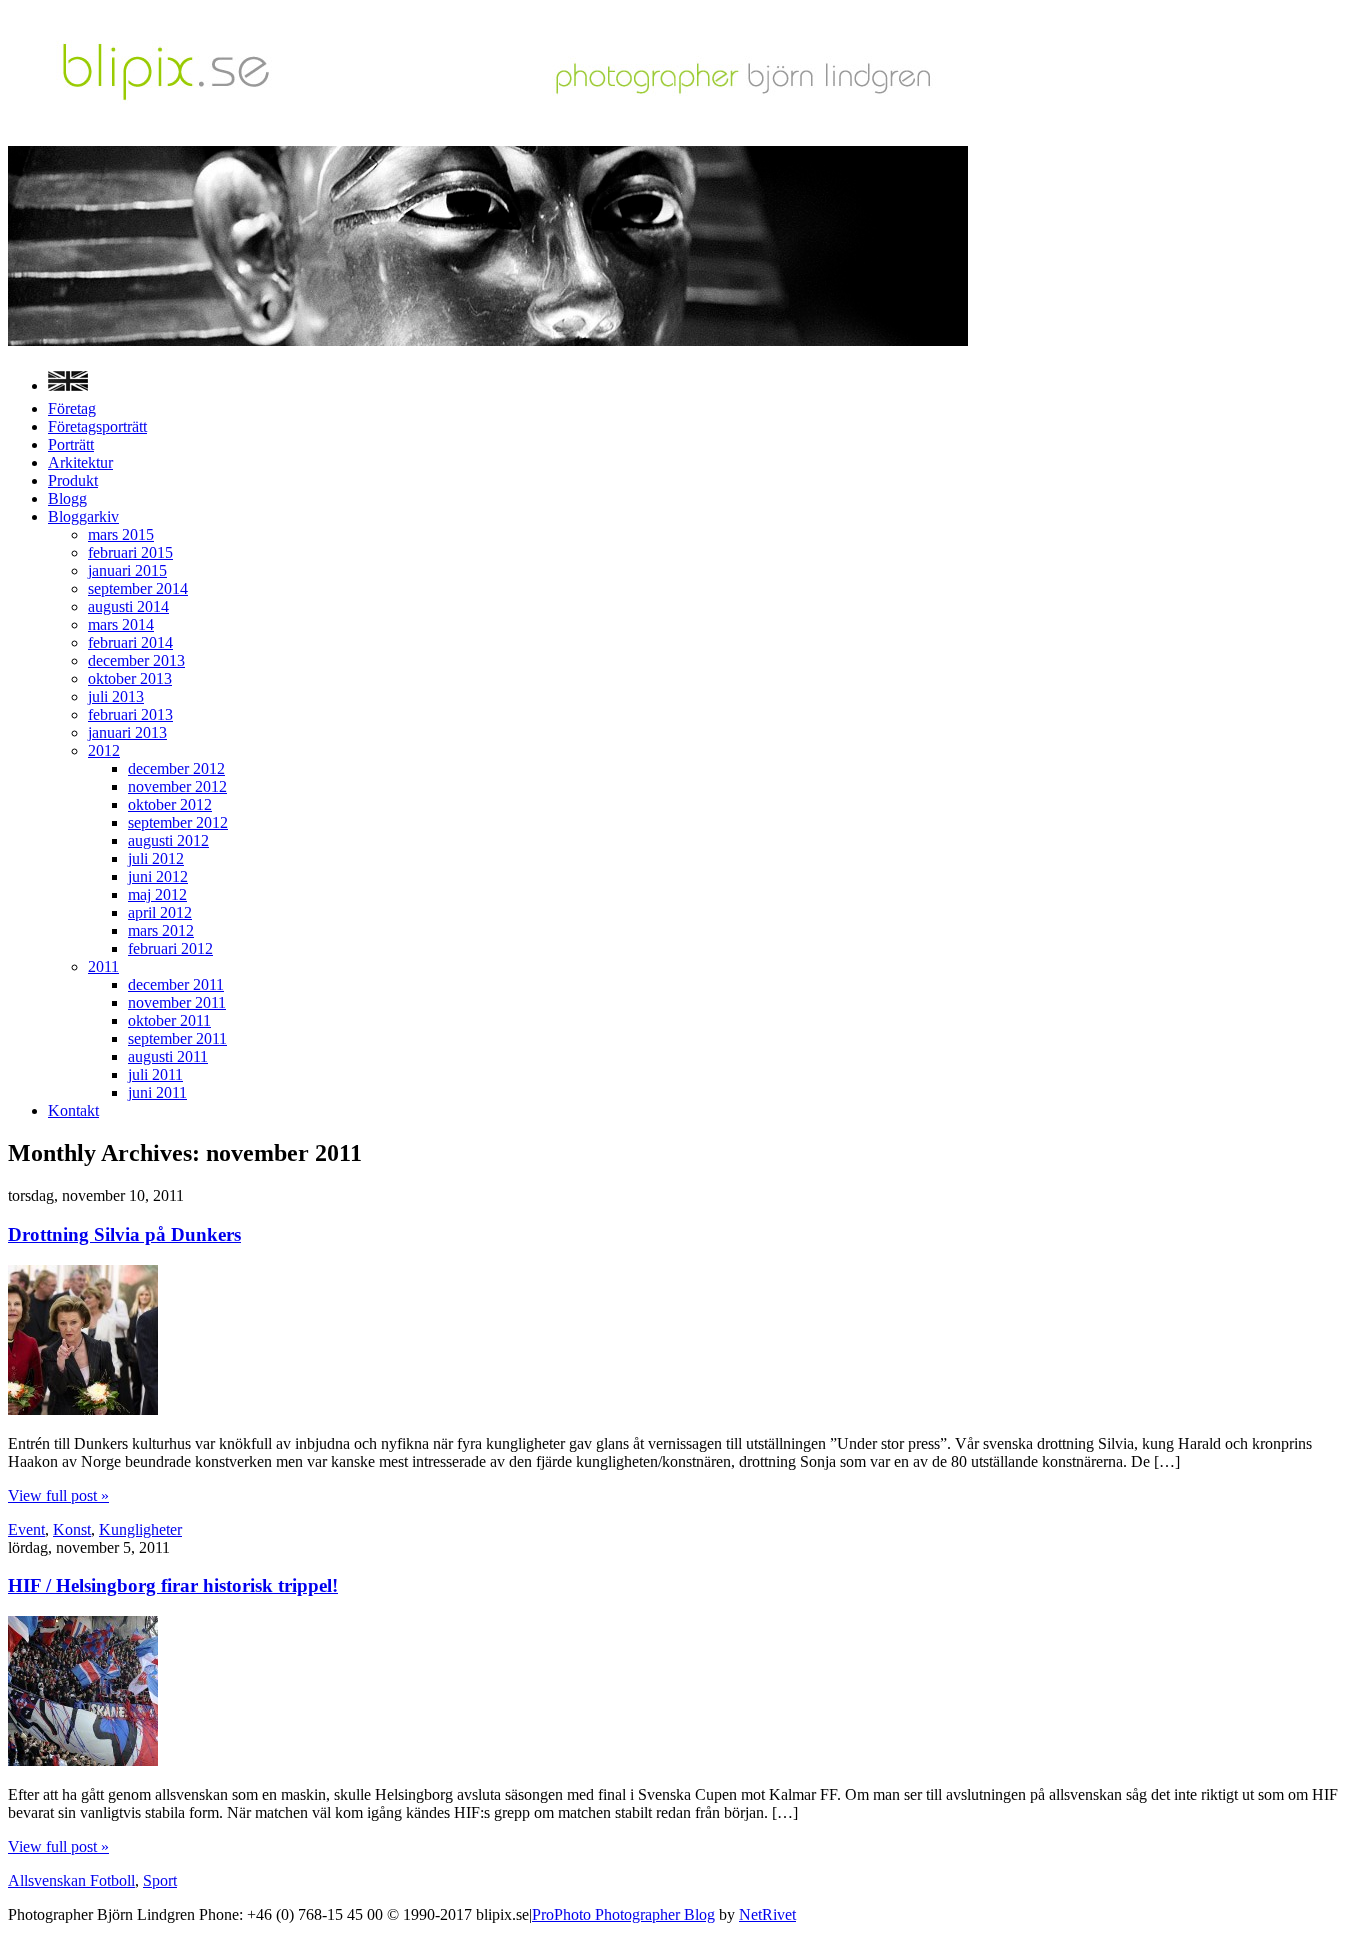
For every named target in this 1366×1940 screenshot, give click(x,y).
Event (26, 1529)
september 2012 (178, 822)
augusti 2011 (168, 1056)
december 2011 (176, 984)
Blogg (67, 498)
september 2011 (177, 1038)
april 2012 (160, 912)
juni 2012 (158, 876)
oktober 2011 (169, 1020)
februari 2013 (130, 714)
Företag (72, 408)
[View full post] (83, 1409)
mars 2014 (121, 624)
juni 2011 (157, 1092)
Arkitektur (80, 462)
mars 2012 (161, 930)
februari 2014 (130, 642)
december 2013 (136, 660)
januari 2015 (127, 570)
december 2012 (176, 768)
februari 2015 (130, 552)
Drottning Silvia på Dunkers (124, 1234)
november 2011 (177, 1002)
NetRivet (767, 1914)
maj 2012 (157, 894)
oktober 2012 (170, 804)
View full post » (58, 1495)
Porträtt (71, 444)
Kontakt (73, 1110)
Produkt (73, 480)
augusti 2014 (128, 606)
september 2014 (138, 588)
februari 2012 (170, 948)
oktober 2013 (130, 678)
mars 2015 (121, 534)
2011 (103, 966)
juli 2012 (156, 858)
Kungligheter (140, 1529)
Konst (72, 1529)
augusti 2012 (168, 840)
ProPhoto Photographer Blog (623, 1914)
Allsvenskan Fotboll (71, 1880)
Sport (160, 1880)
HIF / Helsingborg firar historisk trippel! (173, 1585)
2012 (104, 750)
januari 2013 (127, 732)
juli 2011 (155, 1074)
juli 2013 (116, 696)
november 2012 (177, 786)
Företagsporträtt (97, 426)
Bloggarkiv (83, 516)
